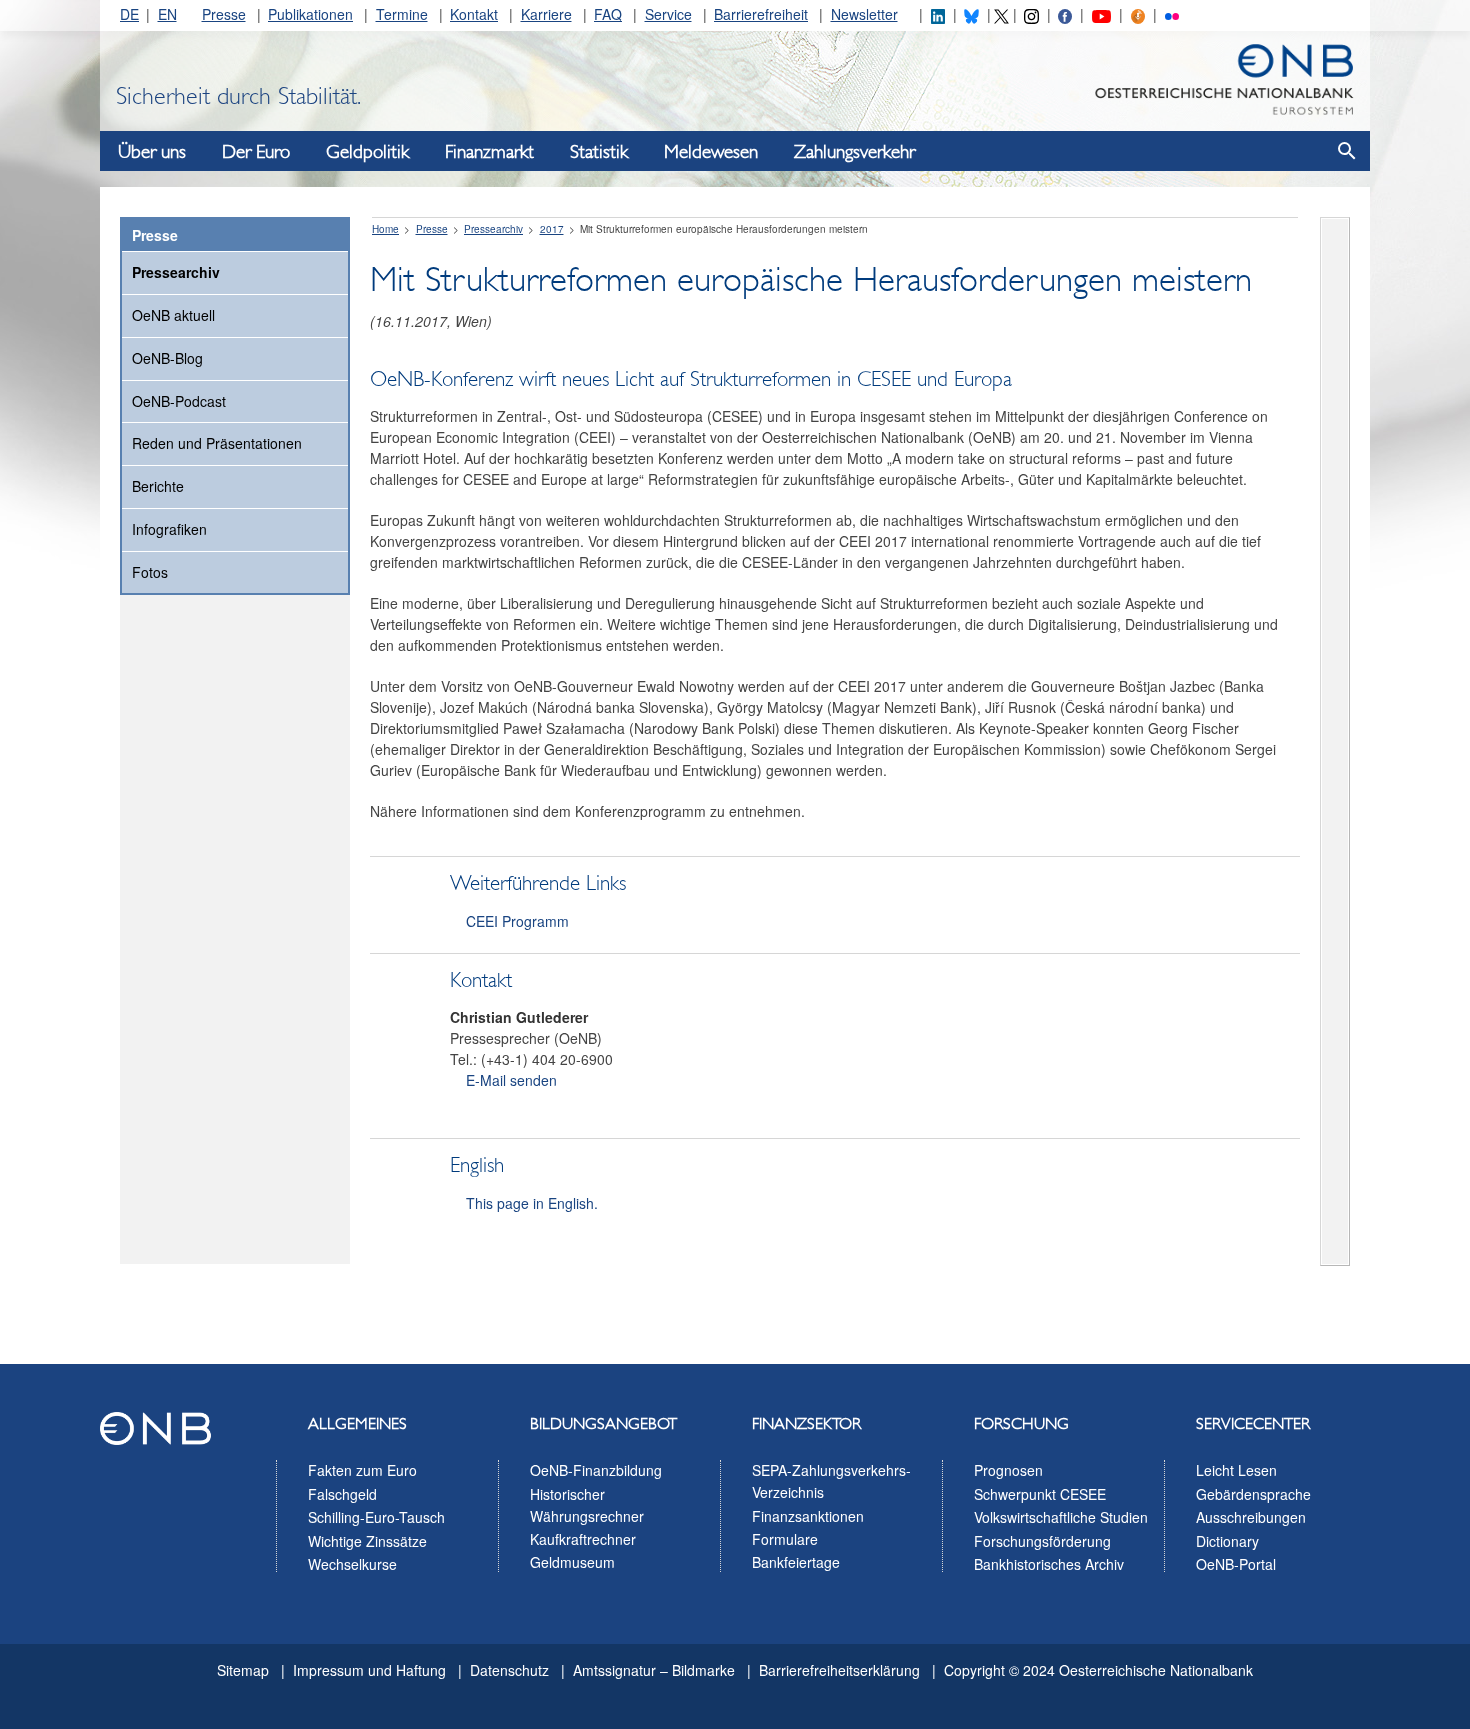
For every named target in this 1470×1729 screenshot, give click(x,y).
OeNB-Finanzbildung (596, 1470)
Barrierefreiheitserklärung (839, 1670)
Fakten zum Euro (362, 1470)
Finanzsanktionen (808, 1516)
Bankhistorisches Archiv (1049, 1564)
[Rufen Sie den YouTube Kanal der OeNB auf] (1101, 14)
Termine (402, 14)
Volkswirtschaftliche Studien (1061, 1517)
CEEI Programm (517, 921)
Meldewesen (711, 152)
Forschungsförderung (1042, 1541)
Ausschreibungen (1251, 1517)
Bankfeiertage (796, 1562)
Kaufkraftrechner (583, 1539)
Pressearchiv (176, 272)
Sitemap (243, 1670)
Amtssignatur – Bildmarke (654, 1670)
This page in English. (532, 1203)
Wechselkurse (352, 1564)
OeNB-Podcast (179, 401)
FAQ (608, 14)
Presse (224, 14)
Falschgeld (342, 1494)
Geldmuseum (572, 1562)
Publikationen (310, 14)
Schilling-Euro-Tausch (376, 1517)
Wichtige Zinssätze (367, 1541)
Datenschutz (509, 1670)
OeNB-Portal (1236, 1564)
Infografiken (169, 529)
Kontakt (474, 14)
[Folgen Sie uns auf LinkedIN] (938, 14)
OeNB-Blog (167, 358)
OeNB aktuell (173, 315)
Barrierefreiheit (761, 14)
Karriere (546, 14)
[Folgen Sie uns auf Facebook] (1065, 14)
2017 (552, 229)
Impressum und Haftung (369, 1670)
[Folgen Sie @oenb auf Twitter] (1001, 14)
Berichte (158, 486)
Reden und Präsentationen (217, 443)
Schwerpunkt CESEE (1040, 1494)
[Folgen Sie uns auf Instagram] (1031, 14)
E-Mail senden (511, 1080)
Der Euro (256, 152)
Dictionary (1227, 1541)
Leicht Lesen (1236, 1470)
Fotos (150, 572)
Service (668, 14)
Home (385, 229)
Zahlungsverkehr (854, 152)
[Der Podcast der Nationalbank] (1138, 14)
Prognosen (1008, 1470)
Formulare (785, 1539)
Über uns (152, 152)
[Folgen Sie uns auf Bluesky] (971, 14)
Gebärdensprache (1253, 1494)
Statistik (599, 152)
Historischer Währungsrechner (587, 1505)
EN (167, 14)
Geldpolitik (367, 152)
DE (129, 14)
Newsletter (864, 14)
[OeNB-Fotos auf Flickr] (1172, 14)
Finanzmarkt (489, 152)
